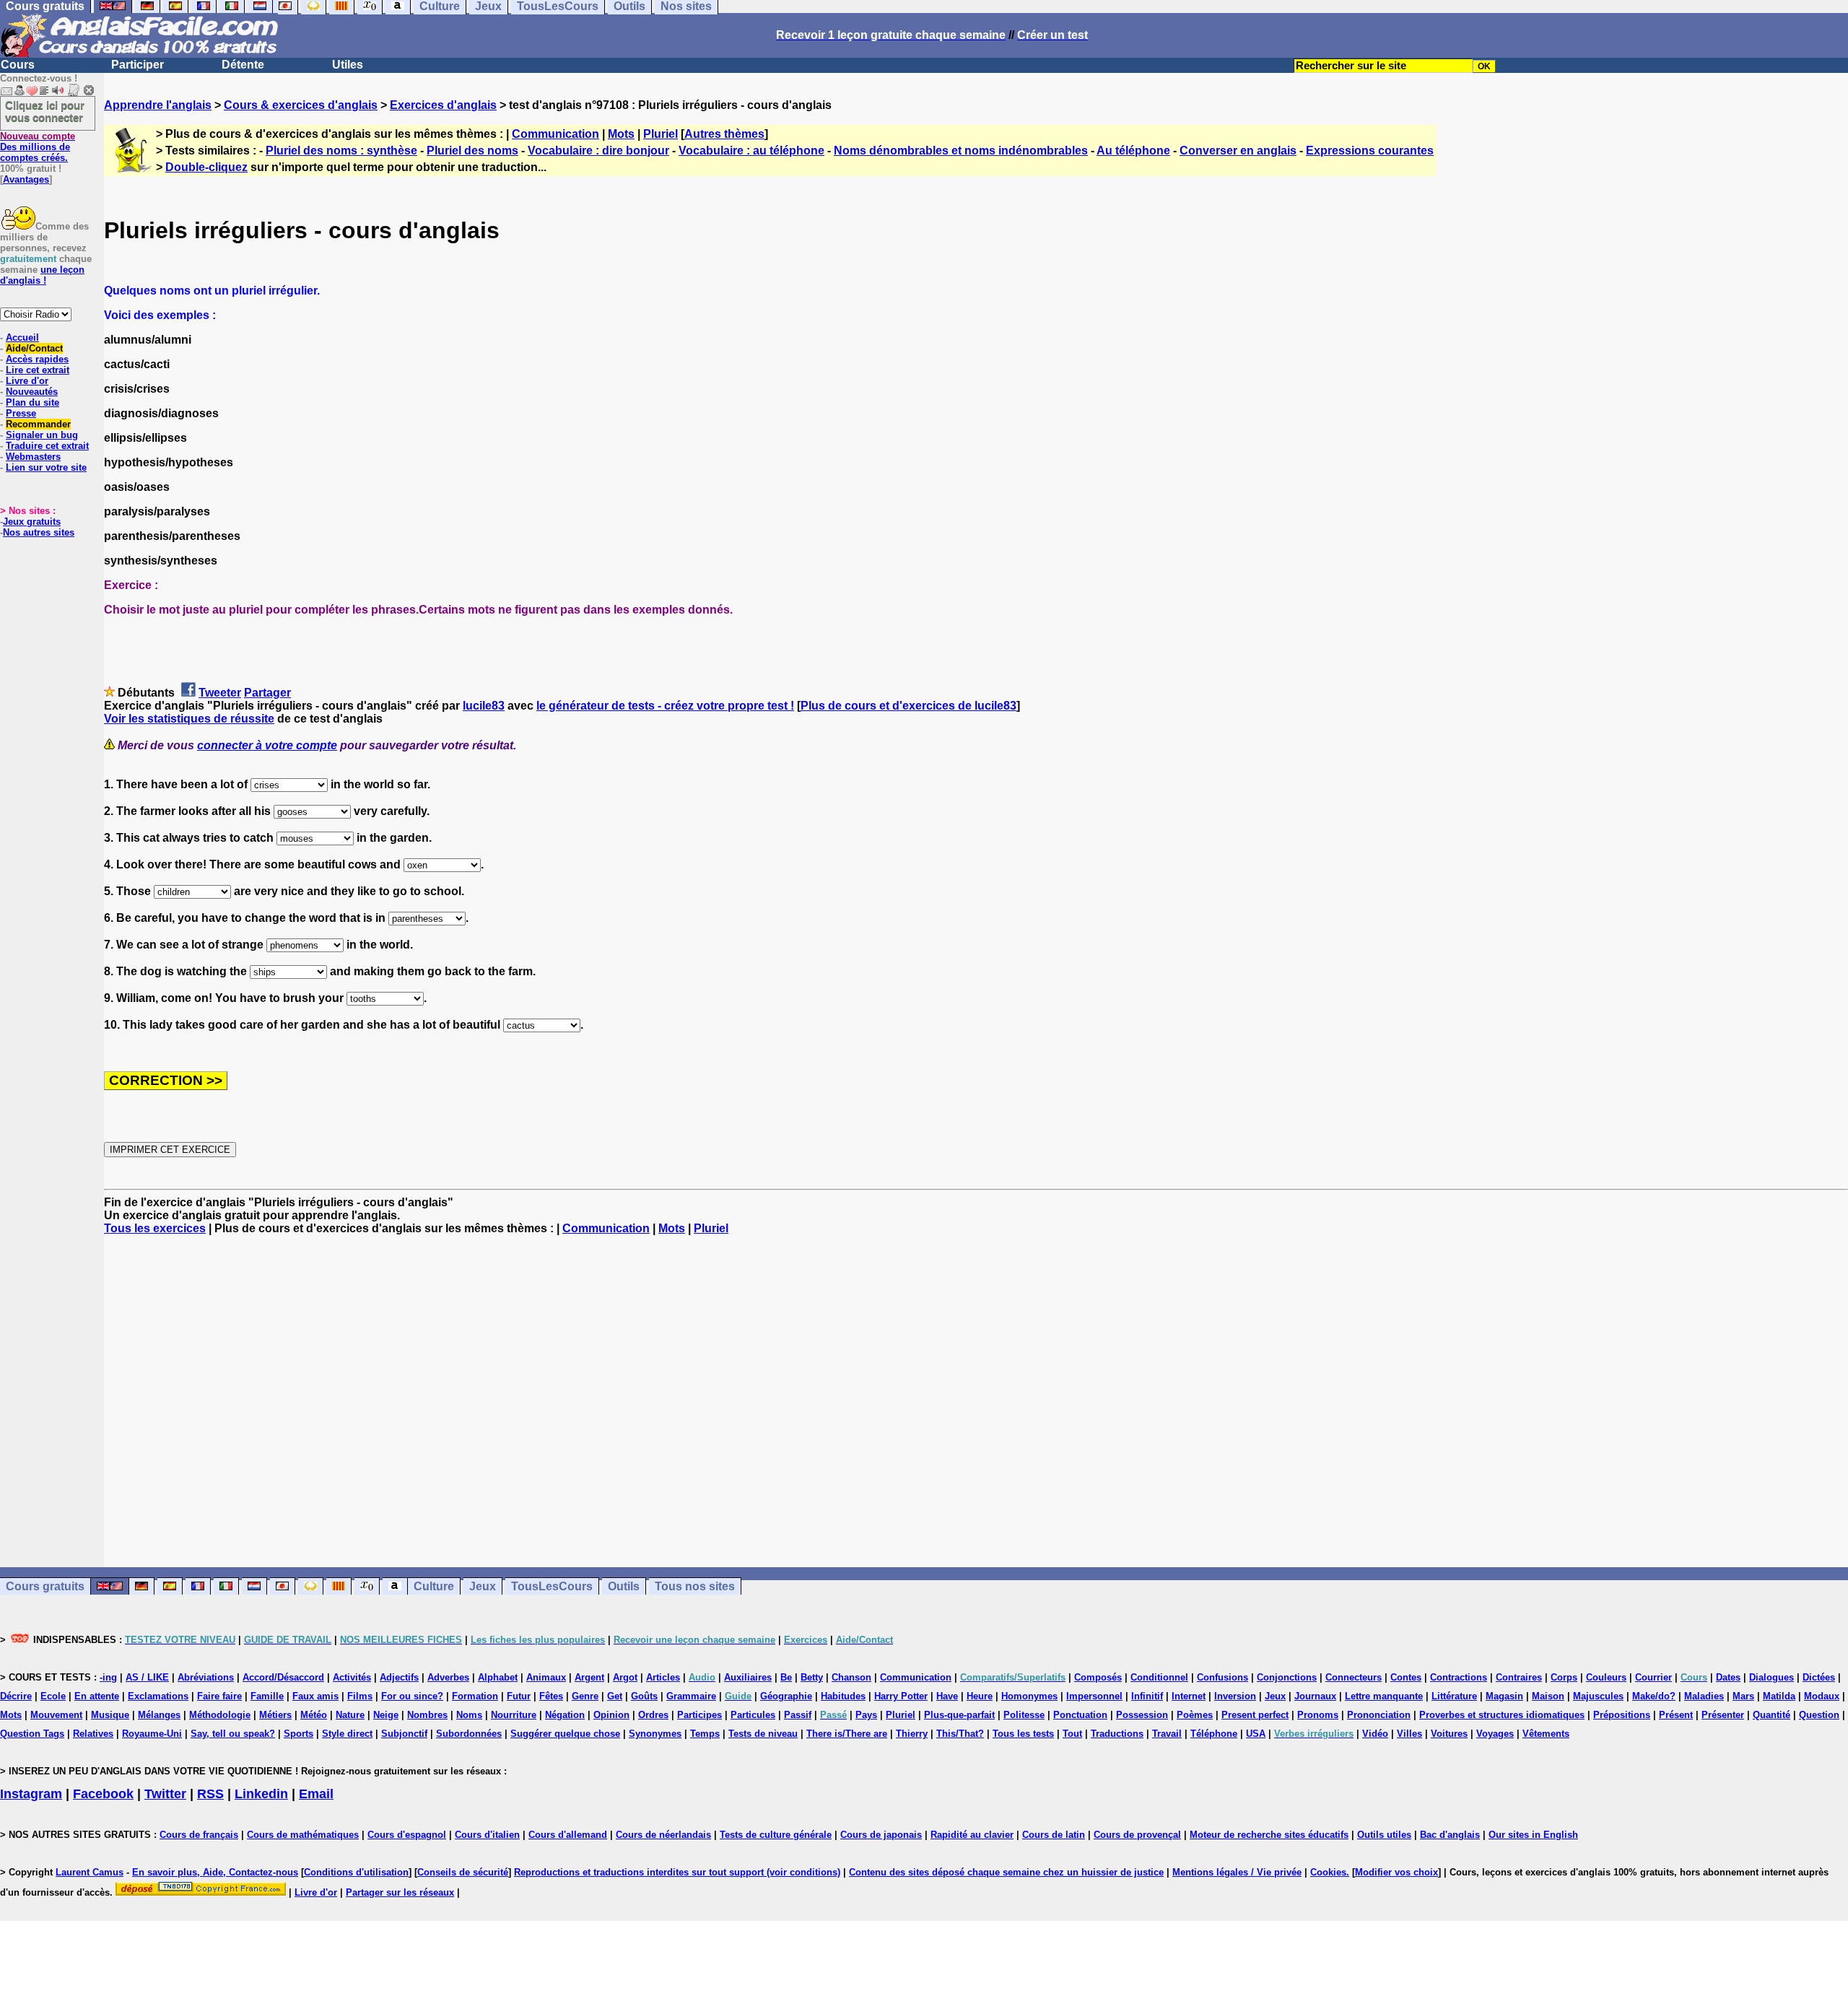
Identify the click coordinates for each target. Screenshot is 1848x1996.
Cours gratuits (45, 1586)
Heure (980, 1696)
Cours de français (199, 1835)
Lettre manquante (1384, 1696)
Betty (812, 1677)
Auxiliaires (748, 1677)
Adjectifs (399, 1677)
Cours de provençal (1137, 1835)
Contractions (1459, 1677)
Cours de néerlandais (663, 1835)
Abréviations (206, 1677)
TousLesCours (552, 1586)
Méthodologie (220, 1715)
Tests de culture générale (776, 1835)
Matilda (1779, 1696)
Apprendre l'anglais (158, 105)
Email (316, 1794)
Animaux (546, 1677)
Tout (1072, 1734)
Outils (624, 1586)
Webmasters (33, 457)
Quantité (1771, 1715)
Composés (1098, 1677)
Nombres (427, 1715)
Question (1819, 1715)
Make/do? (1654, 1696)
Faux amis (315, 1696)
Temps (705, 1734)
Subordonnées (469, 1734)
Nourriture (514, 1715)
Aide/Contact (34, 348)
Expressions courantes (1370, 151)
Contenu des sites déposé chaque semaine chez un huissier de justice (1006, 1872)
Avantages (26, 179)
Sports (298, 1734)
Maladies (1704, 1696)
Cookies (1328, 1872)
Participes (699, 1715)
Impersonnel (1094, 1696)
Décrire (16, 1696)
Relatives (93, 1734)
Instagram (31, 1794)
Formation (475, 1696)
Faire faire (219, 1696)
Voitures (1449, 1734)
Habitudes (843, 1696)
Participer (138, 65)
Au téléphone (1133, 151)
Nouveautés (32, 392)
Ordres (653, 1715)
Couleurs (1606, 1677)
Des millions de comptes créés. (38, 147)
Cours (18, 65)
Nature (350, 1715)
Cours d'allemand (568, 1835)
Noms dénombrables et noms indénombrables (961, 151)
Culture (434, 1586)
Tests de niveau (763, 1734)
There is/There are (847, 1734)
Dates (1728, 1677)
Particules (753, 1715)
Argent (589, 1677)
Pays (866, 1715)
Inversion (1235, 1696)
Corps (1564, 1677)
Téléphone (1214, 1734)
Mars (1743, 1696)
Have (947, 1696)
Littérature (1454, 1696)
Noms (469, 1715)
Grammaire (691, 1696)
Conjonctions (1287, 1677)
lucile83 (484, 706)
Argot (625, 1677)
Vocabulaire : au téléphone (751, 151)
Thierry (912, 1734)
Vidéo (1375, 1734)
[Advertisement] (976, 1401)
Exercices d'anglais (443, 105)
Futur (519, 1696)
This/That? (960, 1734)
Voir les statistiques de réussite (189, 719)
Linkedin (261, 1794)
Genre (585, 1696)
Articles (663, 1677)
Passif (798, 1715)
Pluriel (661, 134)
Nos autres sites (39, 532)
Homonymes (1029, 1696)
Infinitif (1147, 1696)
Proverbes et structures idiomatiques (1502, 1715)
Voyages (1495, 1734)
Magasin (1504, 1696)
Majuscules (1598, 1696)
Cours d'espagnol (407, 1835)
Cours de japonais (881, 1835)
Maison (1548, 1696)
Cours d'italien (487, 1835)
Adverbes (448, 1677)
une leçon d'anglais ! (42, 275)
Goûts (644, 1696)
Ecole (53, 1696)
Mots (621, 134)
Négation (565, 1715)
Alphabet (498, 1677)
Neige (386, 1715)
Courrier (1653, 1677)
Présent (1676, 1715)
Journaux (1315, 1696)
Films (360, 1696)
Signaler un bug (42, 435)
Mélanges (159, 1715)
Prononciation (1379, 1715)
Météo (314, 1715)
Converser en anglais (1238, 151)
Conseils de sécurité (463, 1872)
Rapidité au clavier (972, 1835)
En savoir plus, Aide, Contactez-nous (215, 1872)
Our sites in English (1533, 1835)
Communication (555, 134)
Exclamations (158, 1696)
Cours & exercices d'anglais (301, 105)
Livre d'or (27, 381)
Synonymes (655, 1734)
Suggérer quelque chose (565, 1734)
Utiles (348, 65)
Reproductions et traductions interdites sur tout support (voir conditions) (677, 1872)
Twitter (165, 1794)
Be (786, 1677)
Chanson (851, 1677)
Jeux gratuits (32, 522)
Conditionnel (1159, 1677)
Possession (1142, 1715)
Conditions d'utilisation (356, 1872)
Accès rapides (37, 359)
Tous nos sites (695, 1586)
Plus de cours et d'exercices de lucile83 (908, 706)
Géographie (786, 1696)
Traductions (1117, 1734)
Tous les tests (1023, 1734)
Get (615, 1696)
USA (1256, 1734)
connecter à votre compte (267, 745)
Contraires (1519, 1677)
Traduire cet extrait (47, 446)
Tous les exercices (155, 1228)
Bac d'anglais (1450, 1835)
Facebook (103, 1794)
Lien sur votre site (46, 467)
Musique (110, 1715)
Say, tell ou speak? (233, 1734)
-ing (108, 1677)
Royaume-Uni (152, 1734)
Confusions (1222, 1677)
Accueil (22, 337)
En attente (97, 1696)
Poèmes (1195, 1715)
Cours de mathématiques (303, 1835)
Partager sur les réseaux (400, 1892)
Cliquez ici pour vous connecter (45, 111)
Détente (243, 65)
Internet (1189, 1696)
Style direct (347, 1734)
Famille (267, 1696)
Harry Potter (901, 1696)
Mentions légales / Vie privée (1237, 1872)
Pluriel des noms (472, 151)
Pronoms (1318, 1715)
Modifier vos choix (1396, 1872)
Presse (21, 413)
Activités (352, 1677)
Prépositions (1622, 1715)
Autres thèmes (724, 134)
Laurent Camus (90, 1872)
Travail (1167, 1734)
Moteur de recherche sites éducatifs (1269, 1835)
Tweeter (220, 693)
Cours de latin (1054, 1835)
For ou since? (412, 1696)
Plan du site (32, 402)
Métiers (275, 1715)
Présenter (1723, 1715)
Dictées (1819, 1677)
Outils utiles (1384, 1835)
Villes (1409, 1734)
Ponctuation (1080, 1715)
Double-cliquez (206, 167)
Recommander (38, 424)
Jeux (483, 1586)
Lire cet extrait (38, 370)
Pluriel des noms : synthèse (341, 151)
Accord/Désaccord (283, 1677)
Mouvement (56, 1715)
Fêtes (551, 1696)
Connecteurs (1354, 1677)
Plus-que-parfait (959, 1715)
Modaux (1822, 1696)
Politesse (1024, 1715)
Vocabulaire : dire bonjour (598, 151)
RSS (210, 1794)
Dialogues (1771, 1677)
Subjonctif (404, 1734)
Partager (267, 693)
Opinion (611, 1715)
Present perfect (1255, 1715)
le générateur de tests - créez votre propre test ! (665, 706)
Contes (1406, 1677)
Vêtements (1546, 1734)
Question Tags (32, 1734)
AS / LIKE (147, 1677)
